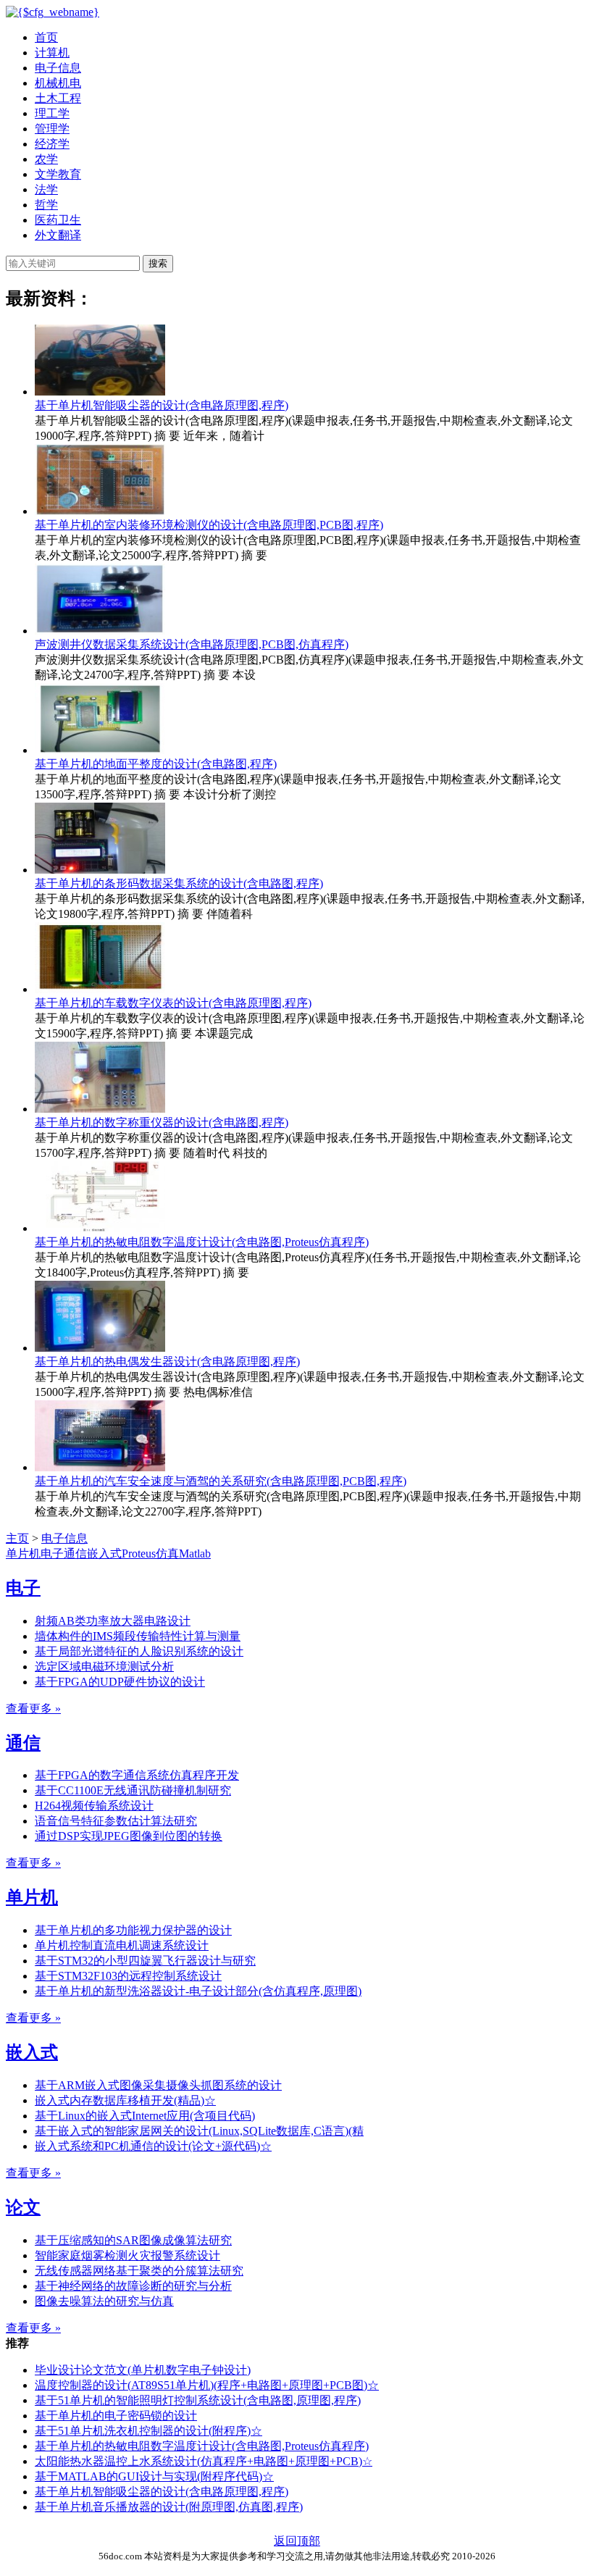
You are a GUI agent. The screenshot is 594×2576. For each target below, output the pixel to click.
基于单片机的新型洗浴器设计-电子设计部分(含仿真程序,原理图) (198, 1991)
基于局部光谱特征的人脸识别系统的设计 (139, 1651)
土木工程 (58, 98)
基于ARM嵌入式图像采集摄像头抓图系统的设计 (158, 2085)
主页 (17, 1538)
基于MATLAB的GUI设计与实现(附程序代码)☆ (154, 2476)
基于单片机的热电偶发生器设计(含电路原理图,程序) (167, 1362)
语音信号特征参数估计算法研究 (116, 1821)
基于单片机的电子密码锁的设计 (116, 2416)
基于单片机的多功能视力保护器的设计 (133, 1930)
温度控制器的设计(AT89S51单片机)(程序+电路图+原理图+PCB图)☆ (207, 2385)
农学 (46, 159)
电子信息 (58, 68)
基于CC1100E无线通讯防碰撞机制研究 (133, 1790)
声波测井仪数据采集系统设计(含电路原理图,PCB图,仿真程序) (192, 644)
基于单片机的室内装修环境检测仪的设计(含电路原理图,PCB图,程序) (209, 525)
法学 (46, 189)
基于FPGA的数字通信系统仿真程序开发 (137, 1775)
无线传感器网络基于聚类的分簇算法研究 (139, 2271)
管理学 (52, 129)
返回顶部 (297, 2541)
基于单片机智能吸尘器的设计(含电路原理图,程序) (162, 405)
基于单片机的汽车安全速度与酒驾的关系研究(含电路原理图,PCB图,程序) (221, 1481)
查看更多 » (33, 1709)
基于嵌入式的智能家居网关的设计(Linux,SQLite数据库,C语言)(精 (199, 2131)
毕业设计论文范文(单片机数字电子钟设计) (143, 2370)
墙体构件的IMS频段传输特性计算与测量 (138, 1636)
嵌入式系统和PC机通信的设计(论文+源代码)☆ (153, 2146)
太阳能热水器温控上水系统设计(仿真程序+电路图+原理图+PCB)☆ (204, 2461)
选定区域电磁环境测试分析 (104, 1667)
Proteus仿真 (150, 1553)
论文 (23, 2207)
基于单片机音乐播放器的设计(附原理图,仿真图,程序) (169, 2507)
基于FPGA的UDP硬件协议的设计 (120, 1682)
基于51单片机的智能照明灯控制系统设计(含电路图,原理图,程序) (198, 2400)
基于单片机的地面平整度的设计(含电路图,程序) (156, 764)
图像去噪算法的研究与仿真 (104, 2301)
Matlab (195, 1553)
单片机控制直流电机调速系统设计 (122, 1945)
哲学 (46, 205)
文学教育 (58, 174)
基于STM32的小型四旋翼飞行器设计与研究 (145, 1961)
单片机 (23, 1553)
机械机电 (58, 83)
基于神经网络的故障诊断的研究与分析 (133, 2286)
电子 (52, 1553)
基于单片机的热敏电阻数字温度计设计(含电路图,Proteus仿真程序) (202, 1242)
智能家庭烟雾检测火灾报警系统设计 (127, 2255)
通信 (75, 1553)
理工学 (52, 113)
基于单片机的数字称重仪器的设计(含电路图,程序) (162, 1122)
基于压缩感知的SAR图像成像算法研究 (133, 2240)
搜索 (158, 263)
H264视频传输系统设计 (94, 1806)
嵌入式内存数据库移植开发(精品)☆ (125, 2100)
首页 (46, 37)
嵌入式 (104, 1553)
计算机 (52, 53)
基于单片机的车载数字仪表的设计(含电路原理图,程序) (173, 1003)
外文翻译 (58, 235)
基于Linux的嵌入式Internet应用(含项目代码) (145, 2116)
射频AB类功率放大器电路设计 (113, 1621)
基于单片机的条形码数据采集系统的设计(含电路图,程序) (179, 883)
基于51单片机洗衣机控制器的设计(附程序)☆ (148, 2431)
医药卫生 (58, 220)
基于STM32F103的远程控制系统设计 (128, 1976)
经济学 (52, 144)
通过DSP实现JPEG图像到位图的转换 (129, 1836)
